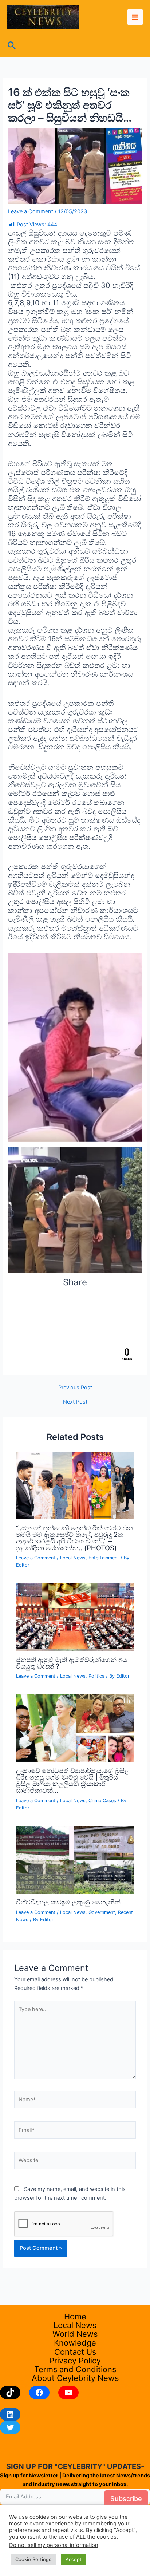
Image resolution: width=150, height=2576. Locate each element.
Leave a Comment (31, 211)
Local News (73, 1558)
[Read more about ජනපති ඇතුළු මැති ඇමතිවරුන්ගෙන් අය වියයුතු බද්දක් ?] (75, 1617)
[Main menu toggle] (135, 17)
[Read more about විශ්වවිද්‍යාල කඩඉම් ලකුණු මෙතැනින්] (75, 1859)
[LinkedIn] (10, 2414)
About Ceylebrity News (75, 2378)
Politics (96, 1676)
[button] (12, 46)
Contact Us (75, 2352)
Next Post (75, 1402)
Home (75, 2316)
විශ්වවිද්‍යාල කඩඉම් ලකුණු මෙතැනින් (68, 1902)
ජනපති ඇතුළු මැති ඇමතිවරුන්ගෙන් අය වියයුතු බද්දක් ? (72, 1663)
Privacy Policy (75, 2361)
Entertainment (104, 1558)
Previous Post (75, 1388)
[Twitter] (10, 2427)
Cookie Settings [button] (33, 2559)
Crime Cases (102, 1801)
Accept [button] (74, 2559)
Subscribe (126, 2499)
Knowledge (75, 2343)
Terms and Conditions (75, 2369)
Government (102, 1912)
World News (75, 2334)
